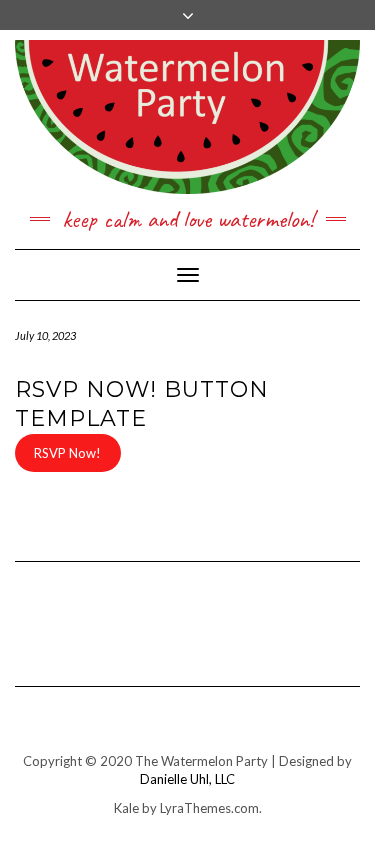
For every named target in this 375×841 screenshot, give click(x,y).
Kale (126, 808)
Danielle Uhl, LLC (187, 779)
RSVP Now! (67, 453)
